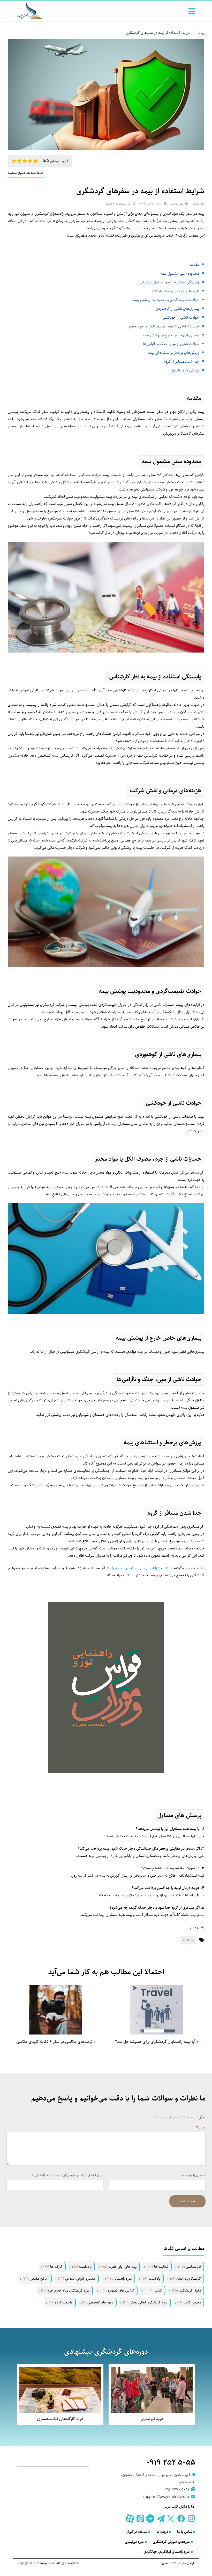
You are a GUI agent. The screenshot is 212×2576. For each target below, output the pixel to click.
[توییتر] (171, 2519)
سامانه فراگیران (137, 2532)
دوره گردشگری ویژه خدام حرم (65, 2290)
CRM (173, 2563)
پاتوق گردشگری (186, 2290)
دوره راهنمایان (119, 2279)
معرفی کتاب (189, 2302)
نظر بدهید (177, 204)
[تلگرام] (160, 2519)
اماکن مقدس (36, 2279)
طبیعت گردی (60, 2302)
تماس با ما (185, 2532)
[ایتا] (140, 2519)
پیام (202, 2127)
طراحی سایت (187, 2563)
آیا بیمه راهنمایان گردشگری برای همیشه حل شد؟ (156, 2042)
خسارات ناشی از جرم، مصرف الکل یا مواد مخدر (164, 326)
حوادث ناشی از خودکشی (181, 317)
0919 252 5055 (171, 2462)
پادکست (151, 2279)
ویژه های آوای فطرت (119, 2267)
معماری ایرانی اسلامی (77, 2279)
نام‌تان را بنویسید (193, 2175)
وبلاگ (201, 33)
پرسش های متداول (185, 370)
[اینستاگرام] (191, 2519)
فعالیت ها (157, 2267)
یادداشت (189, 1940)
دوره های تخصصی (98, 2302)
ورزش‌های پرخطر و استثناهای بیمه (174, 353)
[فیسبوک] (181, 2519)
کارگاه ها (53, 2267)
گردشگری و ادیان (185, 2279)
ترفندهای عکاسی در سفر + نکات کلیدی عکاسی (55, 2042)
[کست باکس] (150, 2519)
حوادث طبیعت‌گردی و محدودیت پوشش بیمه (166, 300)
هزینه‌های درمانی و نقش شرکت (176, 291)
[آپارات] (130, 2519)
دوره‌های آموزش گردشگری (171, 2542)
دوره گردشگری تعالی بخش (145, 2302)
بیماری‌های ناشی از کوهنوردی (177, 309)
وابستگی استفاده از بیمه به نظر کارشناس (169, 282)
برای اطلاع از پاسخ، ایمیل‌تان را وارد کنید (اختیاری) (67, 2175)
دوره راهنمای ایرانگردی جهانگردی (167, 2552)
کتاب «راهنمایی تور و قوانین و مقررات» (138, 1568)
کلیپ (155, 2290)
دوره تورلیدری (134, 2542)
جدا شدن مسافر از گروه (182, 361)
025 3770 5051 (177, 2489)
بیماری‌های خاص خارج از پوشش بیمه (171, 335)
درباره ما (162, 2532)
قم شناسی (190, 2267)
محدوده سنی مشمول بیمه (180, 273)
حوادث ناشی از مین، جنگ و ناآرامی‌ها (171, 344)
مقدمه (194, 265)
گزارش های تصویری (117, 2290)
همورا (165, 2563)
